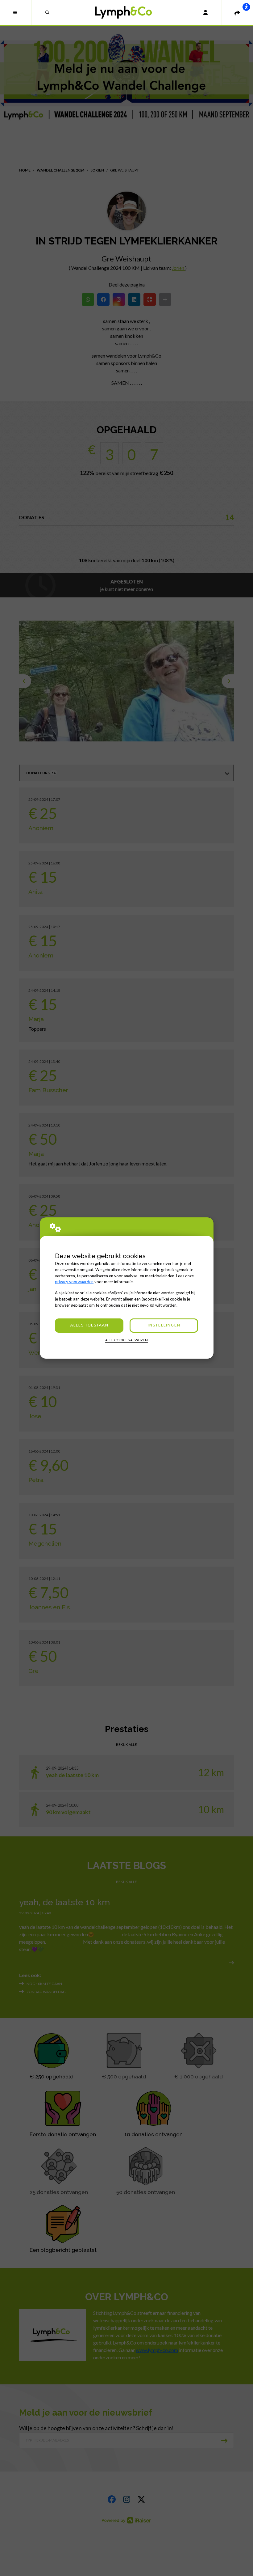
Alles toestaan (89, 1325)
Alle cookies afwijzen (126, 1340)
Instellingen (164, 1325)
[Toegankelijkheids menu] (246, 7)
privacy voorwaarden (74, 1282)
